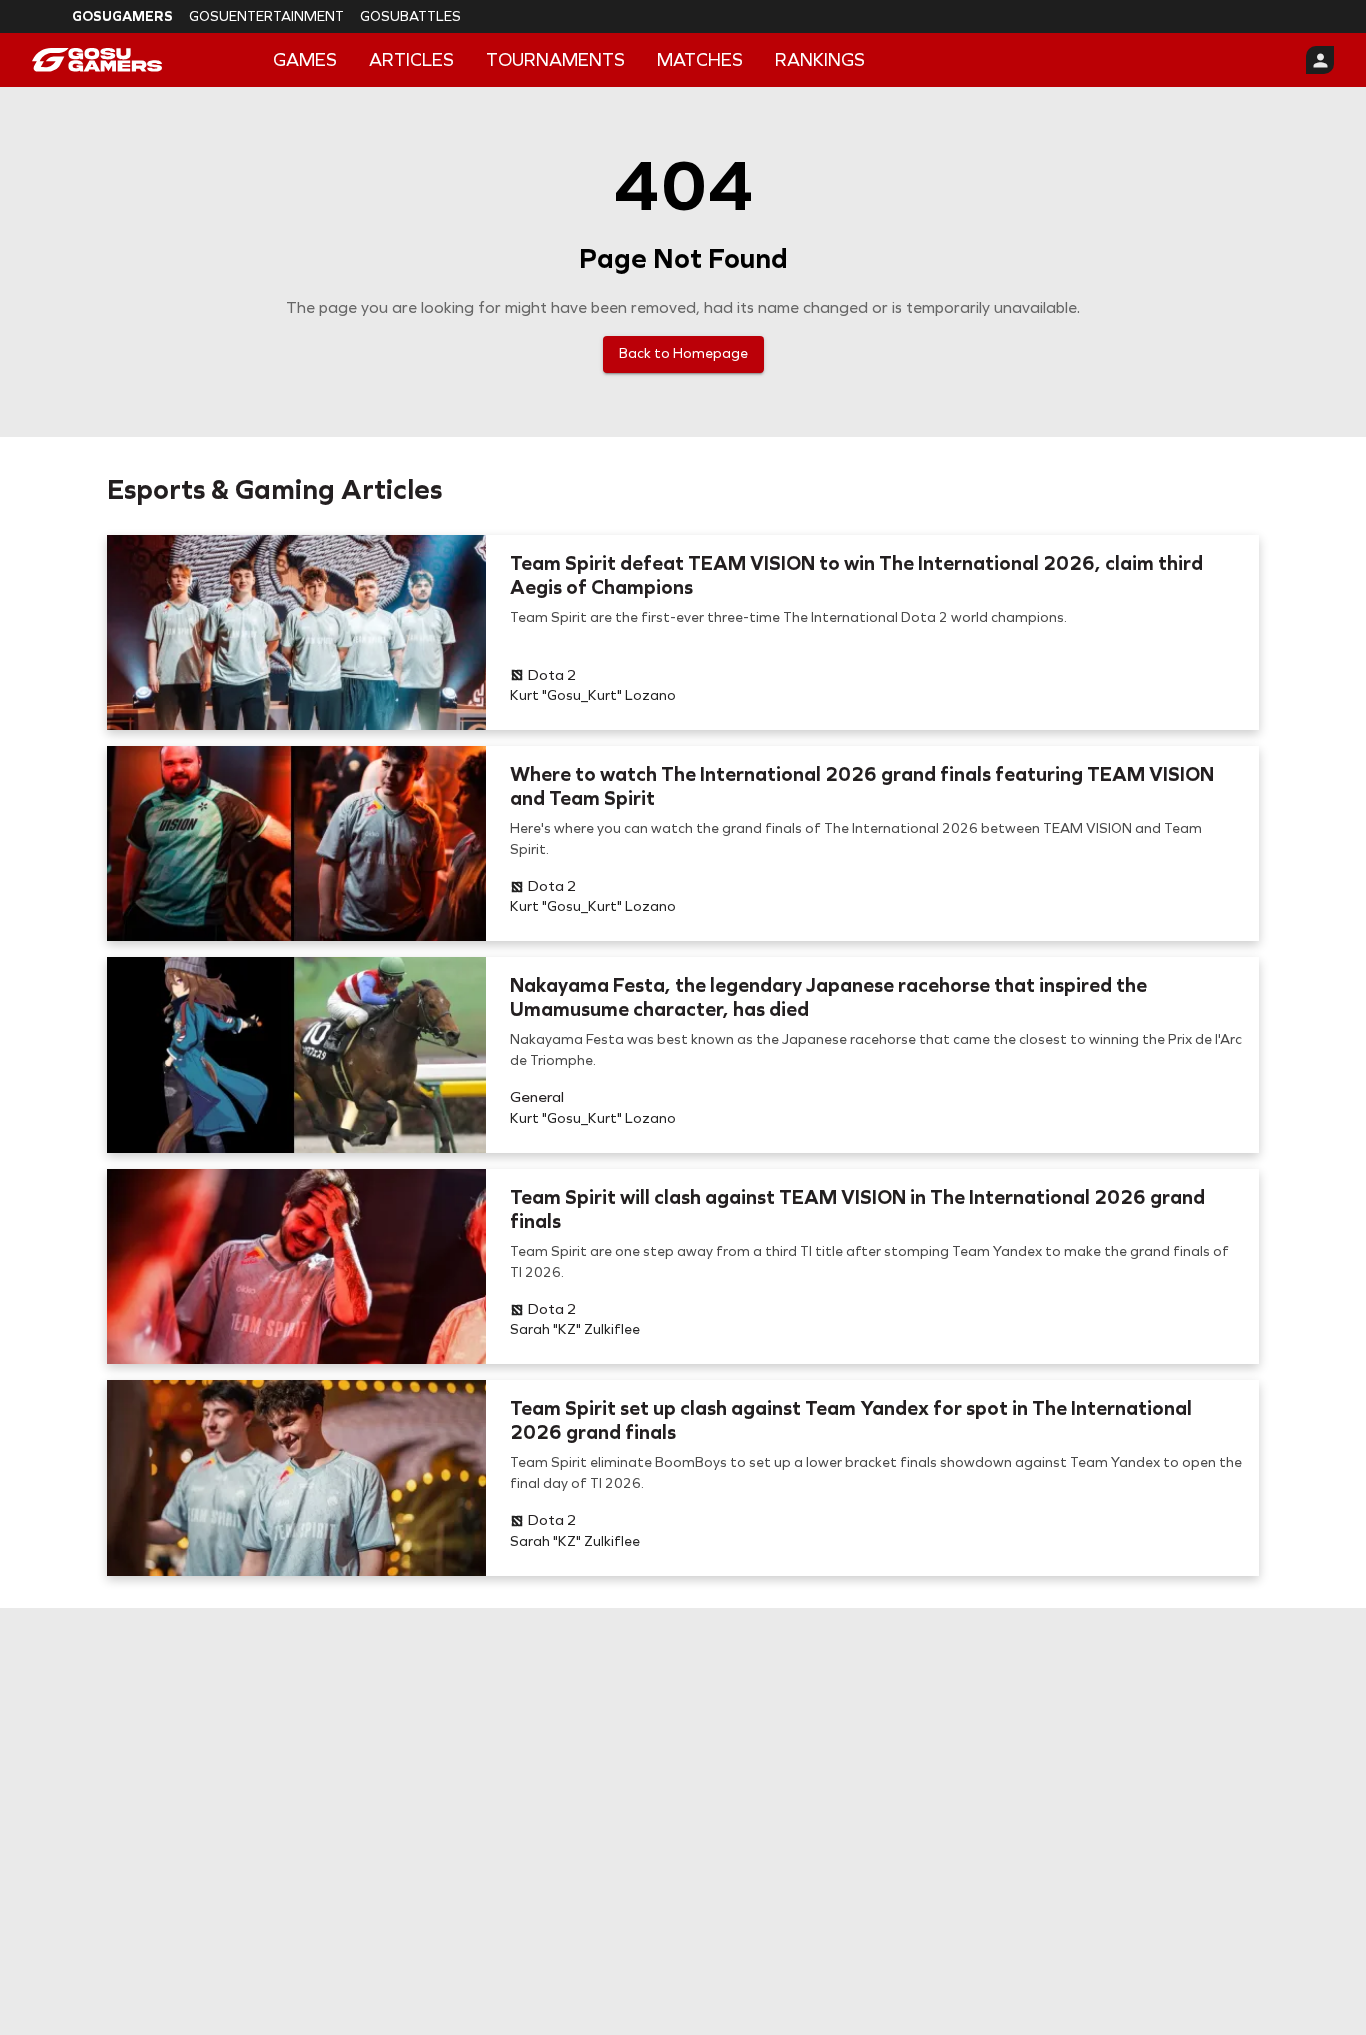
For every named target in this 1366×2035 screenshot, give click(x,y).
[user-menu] (1320, 60)
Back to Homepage (683, 353)
